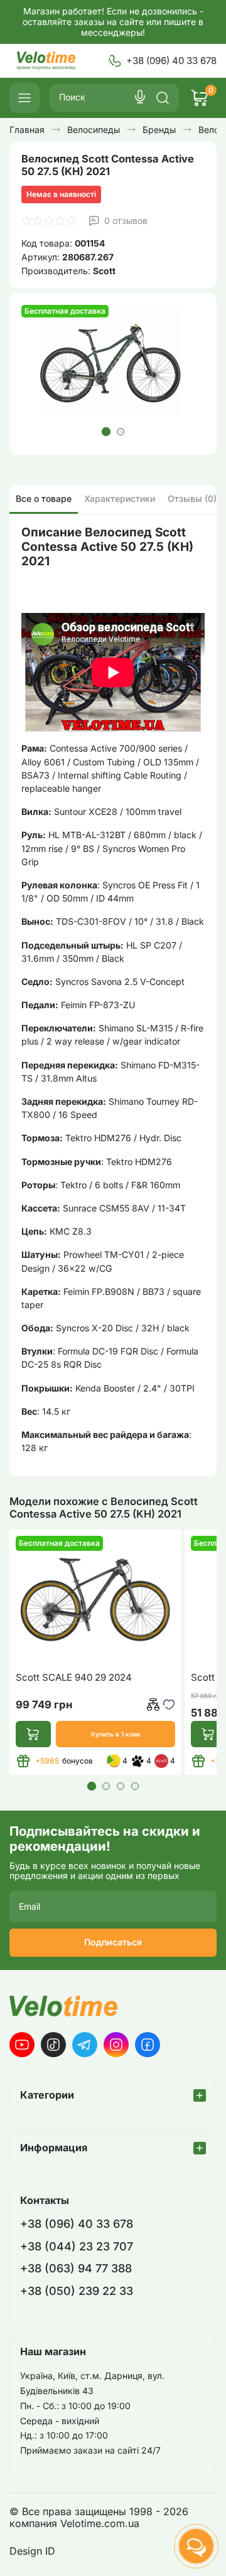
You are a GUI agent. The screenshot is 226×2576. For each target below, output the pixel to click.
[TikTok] (53, 2045)
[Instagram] (116, 2045)
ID (50, 2551)
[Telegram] (85, 2045)
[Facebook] (148, 2045)
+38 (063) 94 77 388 (76, 2268)
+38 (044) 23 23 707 (77, 2246)
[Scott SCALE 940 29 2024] (95, 1599)
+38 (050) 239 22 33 (77, 2291)
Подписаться (113, 1942)
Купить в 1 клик (116, 1734)
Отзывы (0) (192, 498)
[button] (105, 432)
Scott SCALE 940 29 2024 (74, 1678)
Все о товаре (44, 498)
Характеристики (120, 498)
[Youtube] (22, 2045)
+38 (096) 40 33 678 (171, 61)
